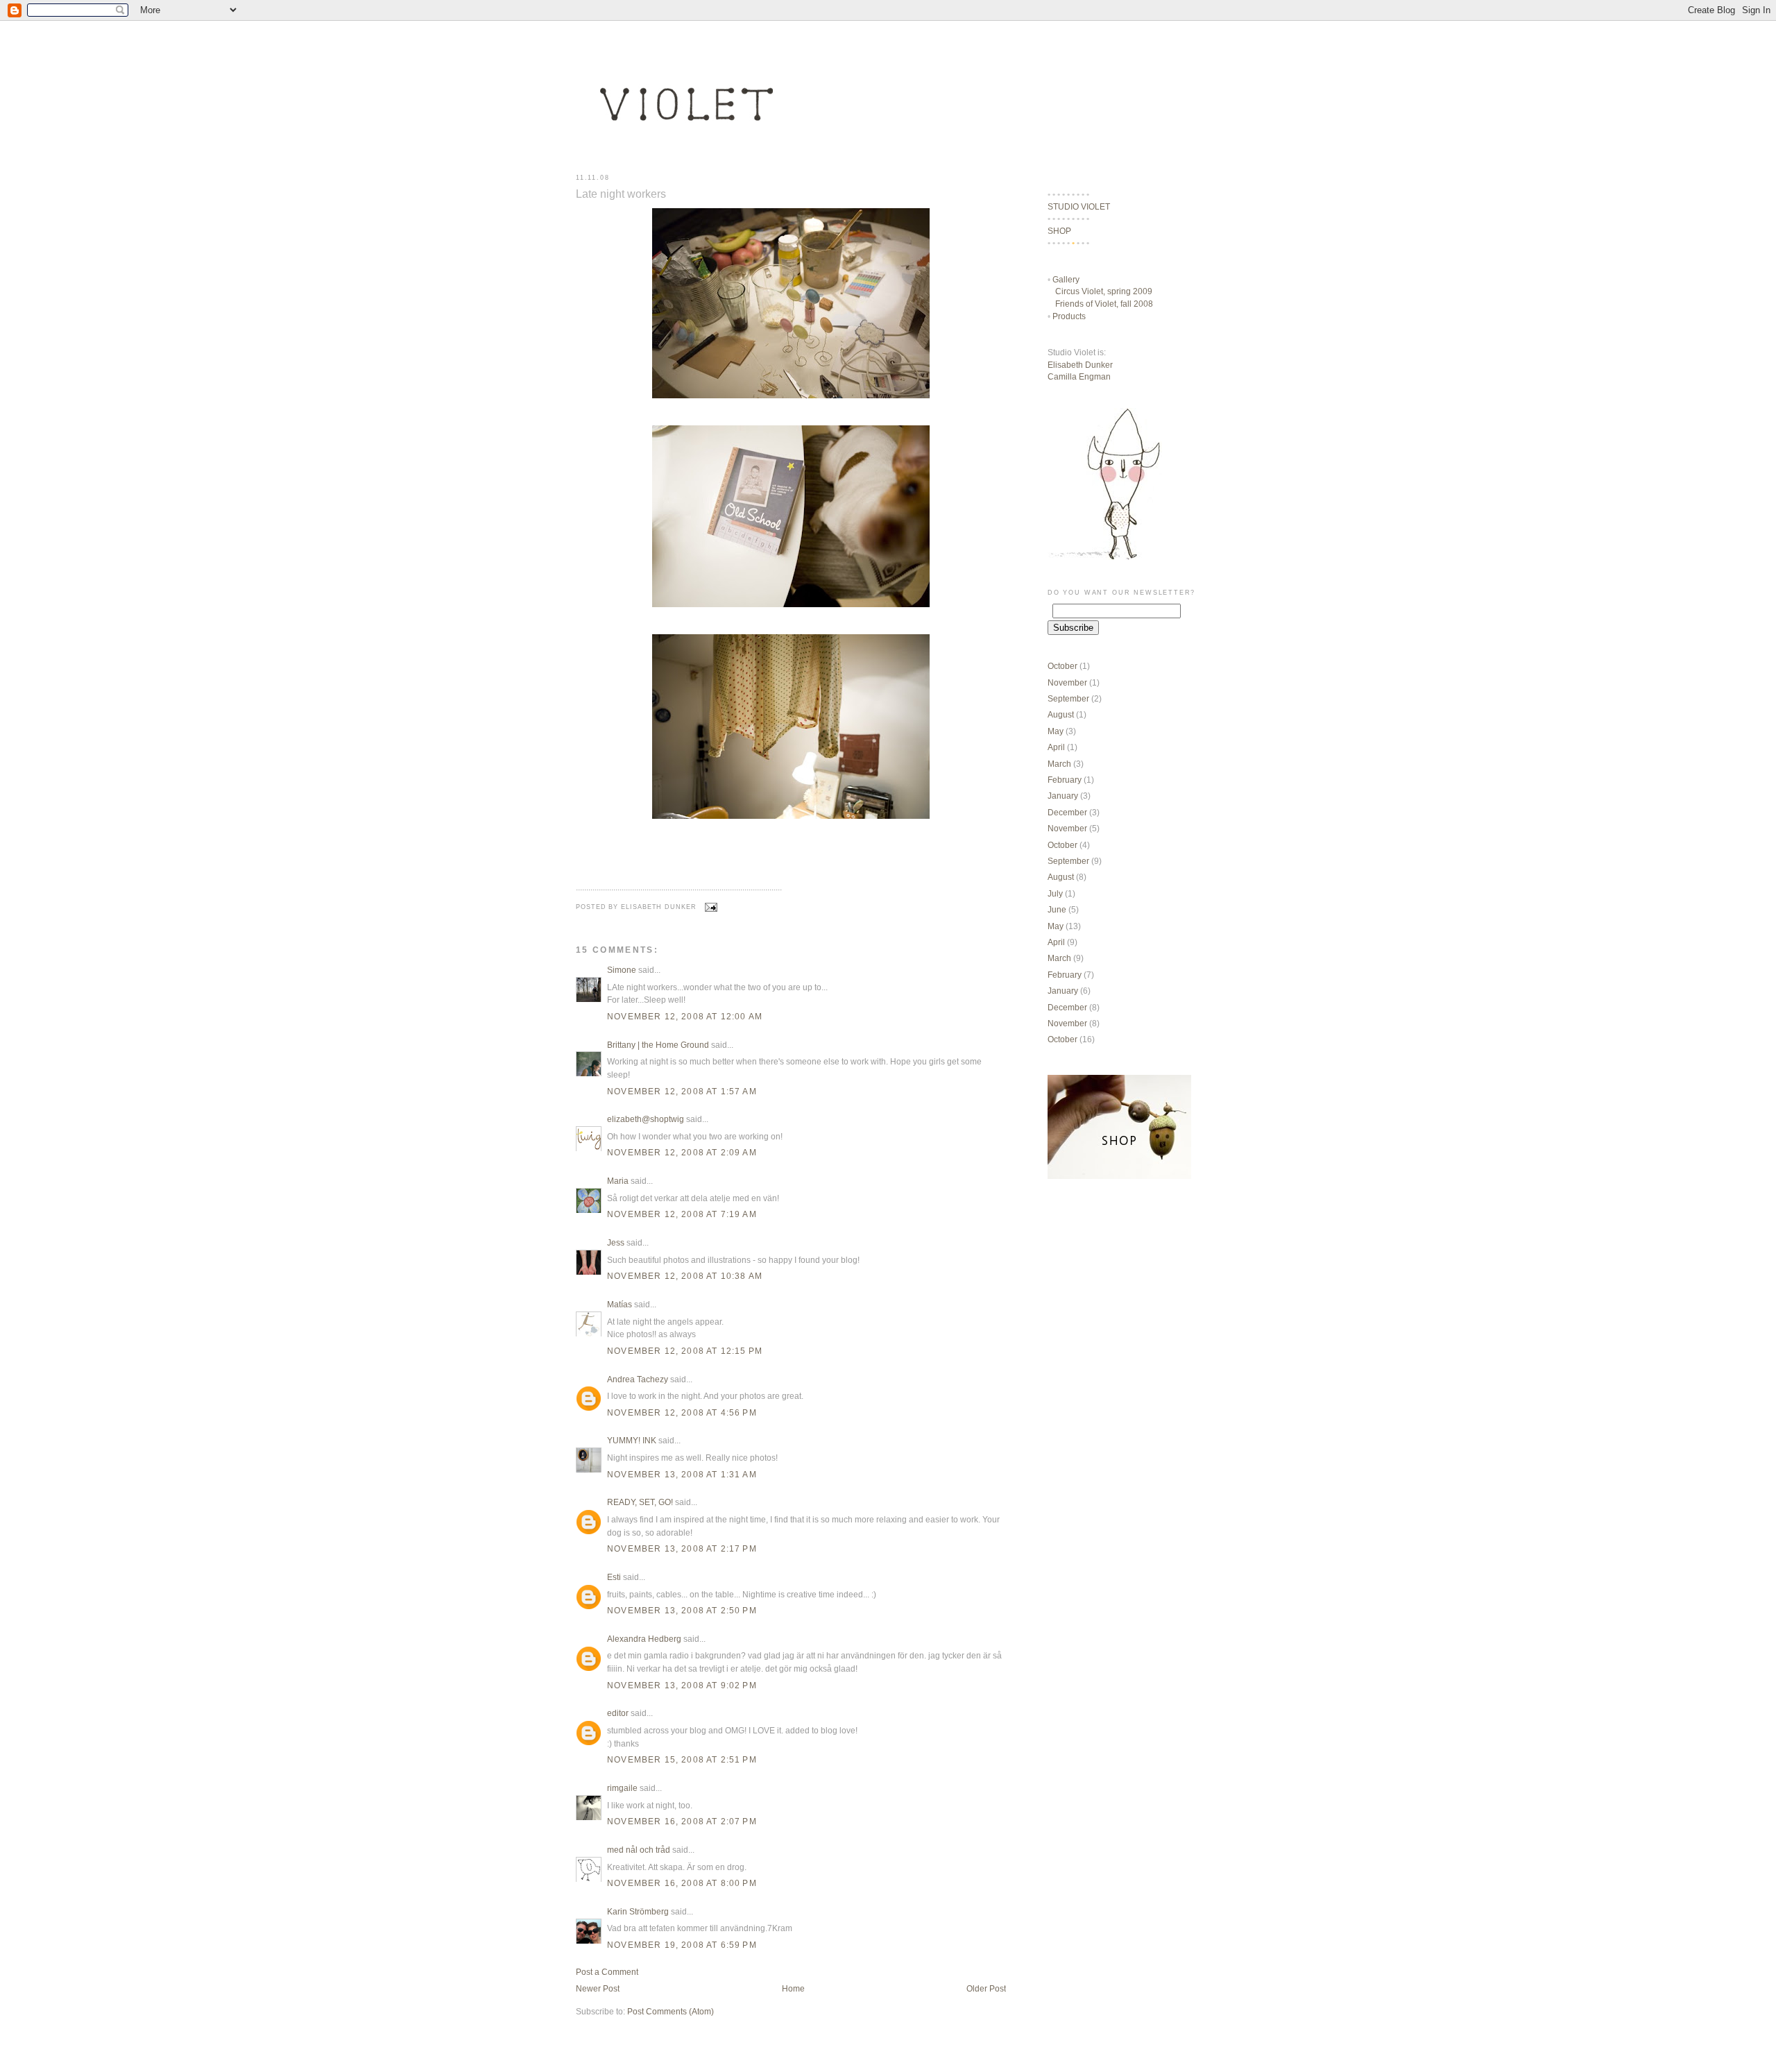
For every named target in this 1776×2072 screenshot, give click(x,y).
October (1062, 666)
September (1068, 698)
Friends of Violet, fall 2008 (1104, 304)
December (1067, 812)
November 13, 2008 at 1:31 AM (682, 1474)
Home (793, 1988)
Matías (620, 1304)
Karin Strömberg (638, 1911)
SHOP (1059, 231)
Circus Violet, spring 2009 (1104, 291)
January (1063, 796)
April (1056, 747)
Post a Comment (607, 1972)
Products (1069, 316)
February (1065, 780)
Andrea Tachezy (638, 1379)
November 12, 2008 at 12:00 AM (685, 1016)
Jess (616, 1242)
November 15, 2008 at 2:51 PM (682, 1759)
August (1061, 714)
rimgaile (622, 1788)
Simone (622, 970)
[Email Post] (710, 907)
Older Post (986, 1988)
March (1059, 764)
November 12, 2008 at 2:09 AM (682, 1152)
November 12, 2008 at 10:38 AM (685, 1276)
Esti (614, 1577)
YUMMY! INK (632, 1440)
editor (618, 1713)
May (1056, 731)
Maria (618, 1181)
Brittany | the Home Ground (658, 1045)
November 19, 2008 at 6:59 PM (682, 1945)
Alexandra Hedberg (644, 1639)
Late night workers (621, 194)
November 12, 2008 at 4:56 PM (682, 1412)
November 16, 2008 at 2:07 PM (682, 1821)
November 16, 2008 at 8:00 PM (682, 1883)
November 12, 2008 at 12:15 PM (685, 1351)
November (1067, 682)
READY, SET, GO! (640, 1502)
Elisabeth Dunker (1080, 365)
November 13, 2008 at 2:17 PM (682, 1548)
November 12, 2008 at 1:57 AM (682, 1091)
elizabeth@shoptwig (646, 1119)
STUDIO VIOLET (1079, 206)
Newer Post (598, 1988)
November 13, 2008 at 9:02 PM (682, 1685)
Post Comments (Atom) (671, 2011)
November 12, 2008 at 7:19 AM (682, 1214)
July (1055, 893)
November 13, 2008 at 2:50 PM (682, 1610)
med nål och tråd (639, 1850)
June (1057, 909)
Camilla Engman (1079, 376)
